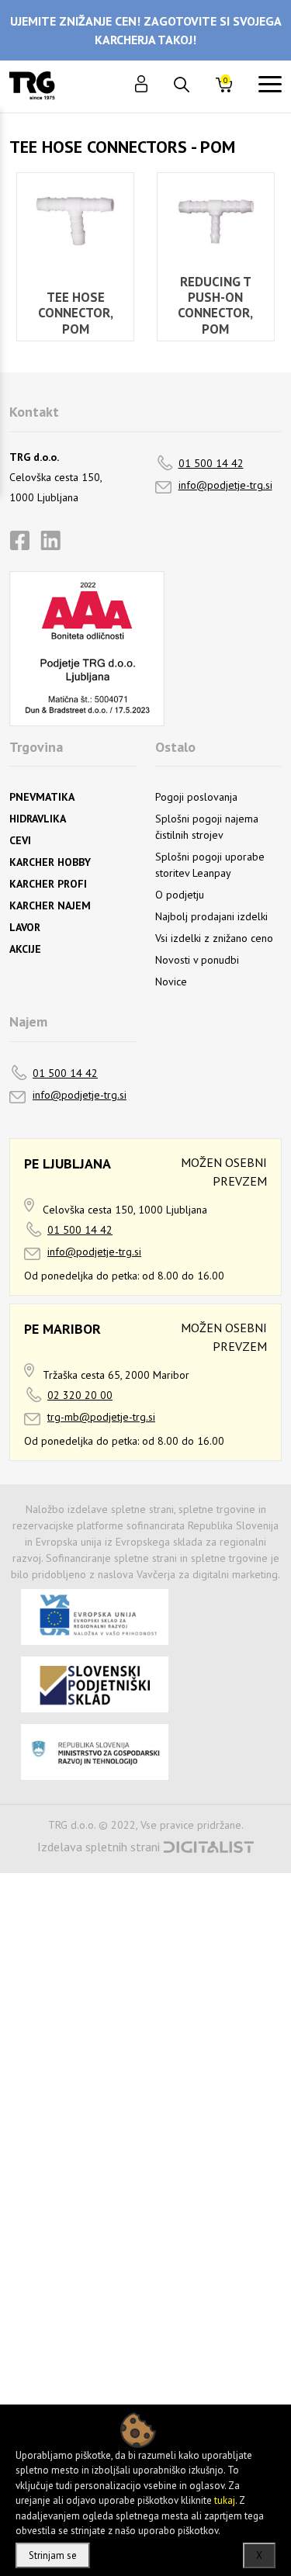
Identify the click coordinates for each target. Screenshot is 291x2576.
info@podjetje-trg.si (225, 485)
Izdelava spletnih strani (99, 1847)
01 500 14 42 (211, 463)
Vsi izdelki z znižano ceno (214, 938)
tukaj (225, 2500)
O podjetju (180, 895)
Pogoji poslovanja (196, 797)
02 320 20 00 (80, 1395)
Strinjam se (53, 2555)
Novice (171, 982)
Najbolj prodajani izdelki (211, 916)
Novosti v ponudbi (197, 960)
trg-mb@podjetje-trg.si (101, 1417)
